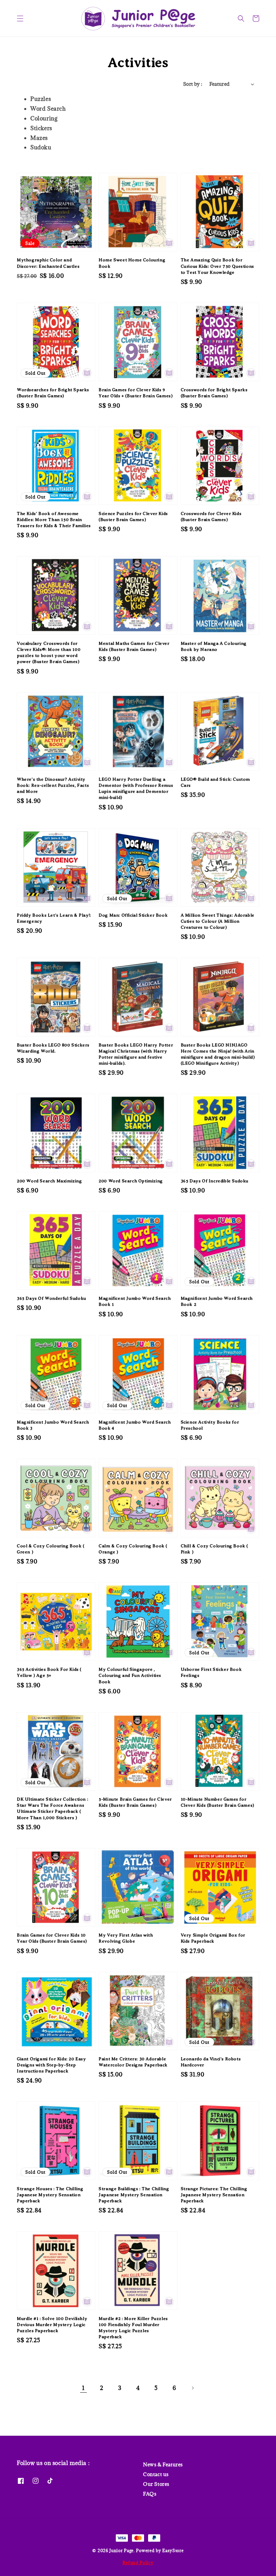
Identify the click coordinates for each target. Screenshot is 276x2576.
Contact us (156, 2474)
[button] (20, 19)
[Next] (193, 2388)
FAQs (150, 2494)
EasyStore (173, 2550)
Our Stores (156, 2484)
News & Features (163, 2465)
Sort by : (193, 84)
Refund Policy (138, 2563)
